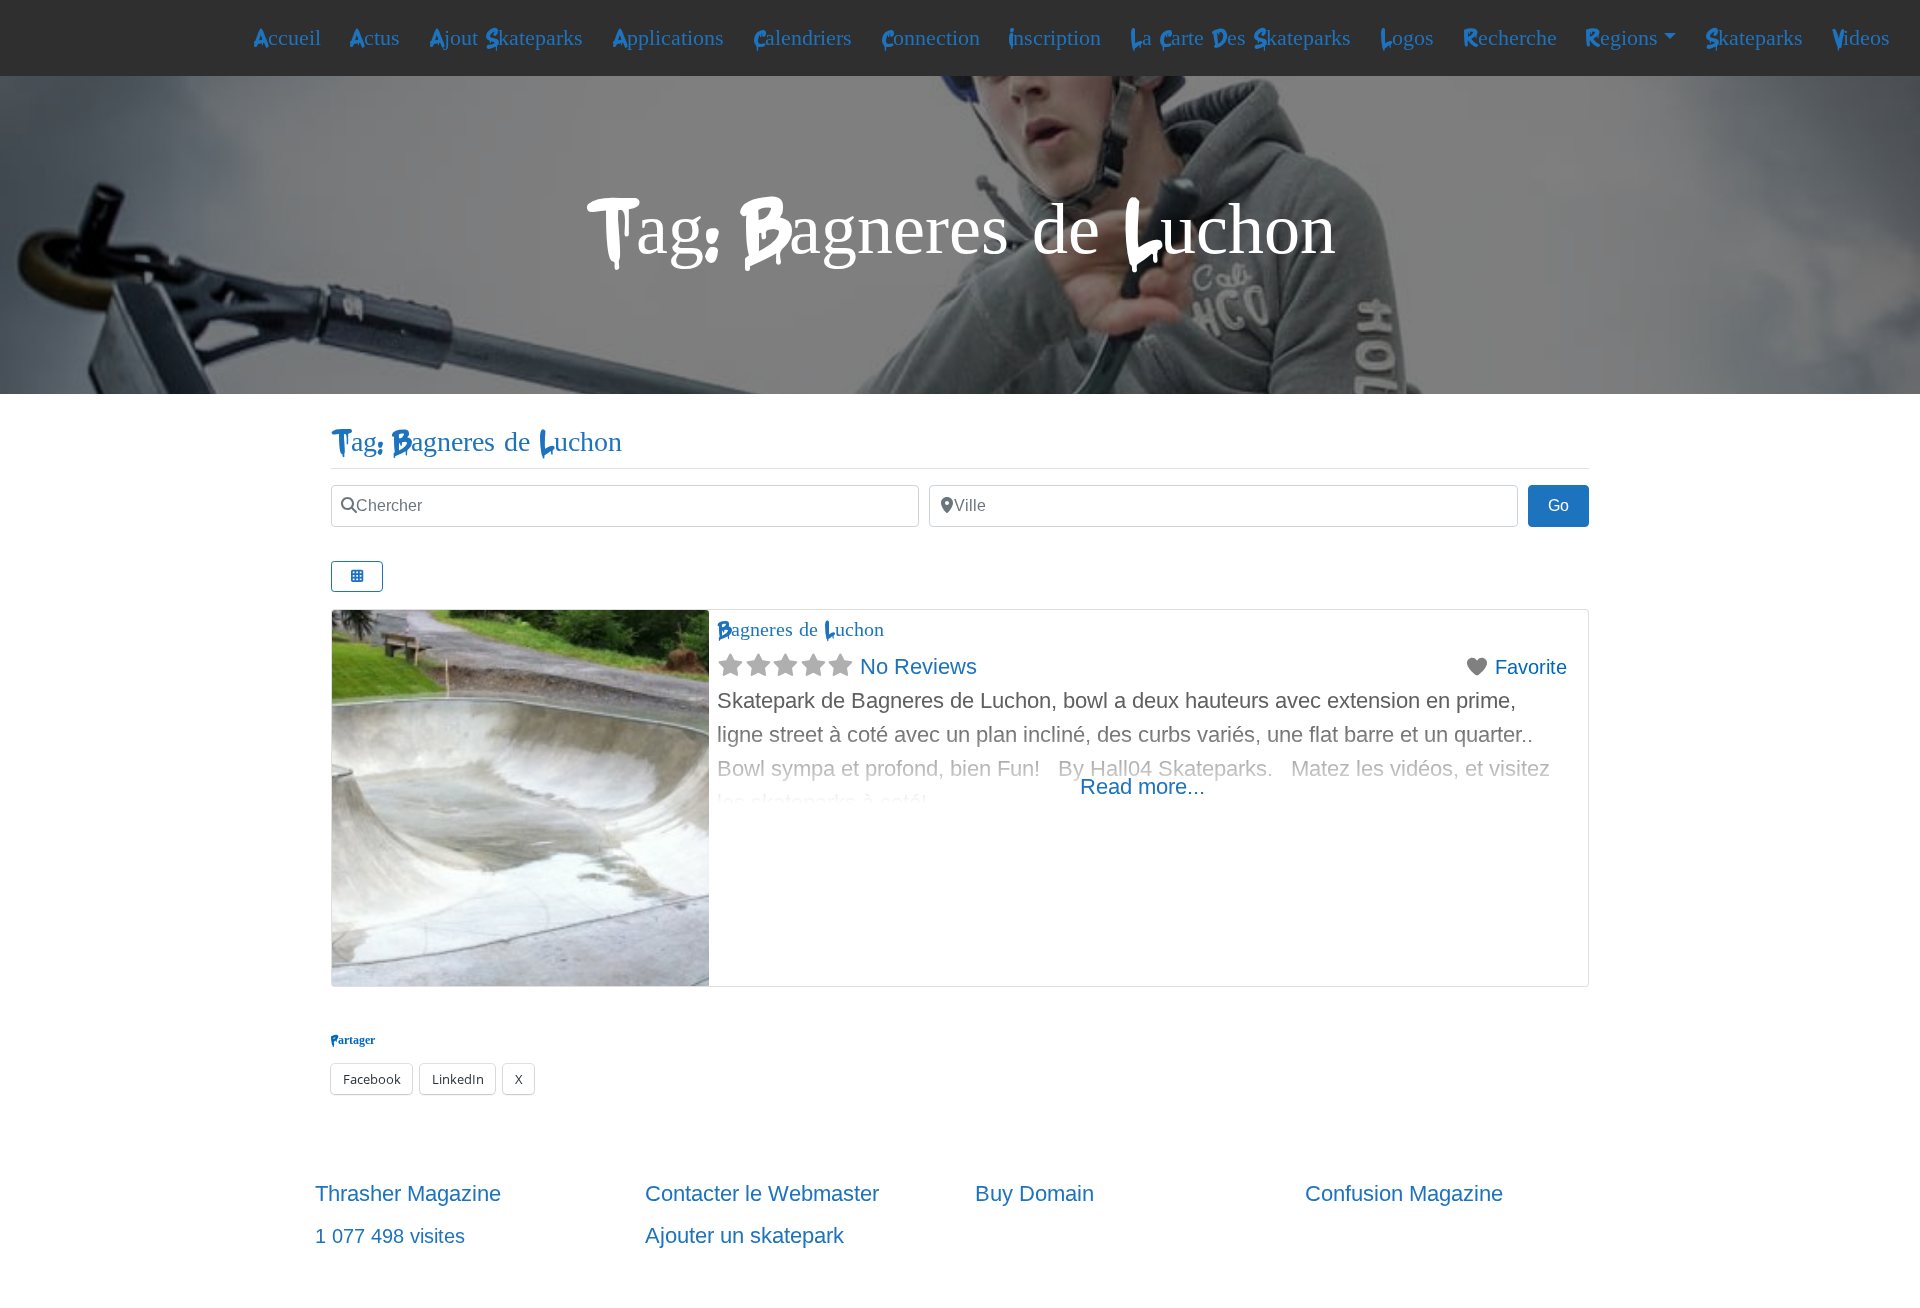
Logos (1407, 38)
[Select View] (357, 576)
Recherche (1510, 38)
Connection (930, 38)
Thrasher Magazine (408, 1193)
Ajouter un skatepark (744, 1235)
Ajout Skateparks (506, 38)
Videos (1861, 38)
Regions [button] (1621, 38)
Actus (374, 38)
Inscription (1054, 38)
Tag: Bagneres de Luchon (476, 442)
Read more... (1142, 786)
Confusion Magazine (1404, 1193)
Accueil (287, 38)
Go (1568, 505)
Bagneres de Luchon (800, 629)
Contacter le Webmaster (762, 1193)
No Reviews (918, 666)
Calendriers (802, 38)
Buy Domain (1034, 1193)
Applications (668, 38)
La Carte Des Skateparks (1240, 38)
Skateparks (1754, 38)
